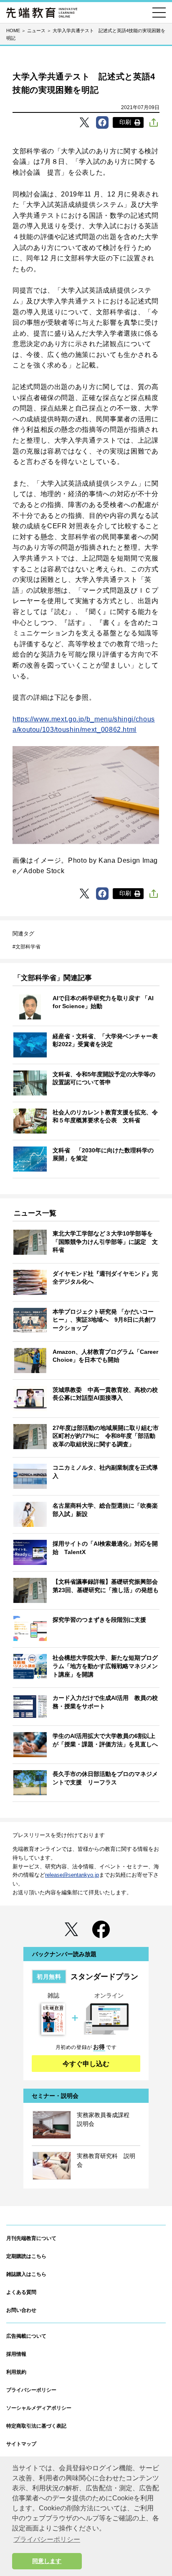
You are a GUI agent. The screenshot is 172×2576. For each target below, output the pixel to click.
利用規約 (16, 2372)
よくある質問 (21, 2292)
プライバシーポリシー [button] (47, 2539)
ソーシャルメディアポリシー (39, 2408)
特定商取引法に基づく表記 (36, 2426)
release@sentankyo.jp (72, 1875)
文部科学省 (28, 947)
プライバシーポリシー (31, 2390)
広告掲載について (26, 2336)
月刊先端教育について (31, 2238)
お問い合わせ (21, 2310)
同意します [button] (47, 2561)
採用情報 (16, 2354)
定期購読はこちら (26, 2256)
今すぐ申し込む (86, 2064)
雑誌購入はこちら (26, 2274)
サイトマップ (21, 2444)
